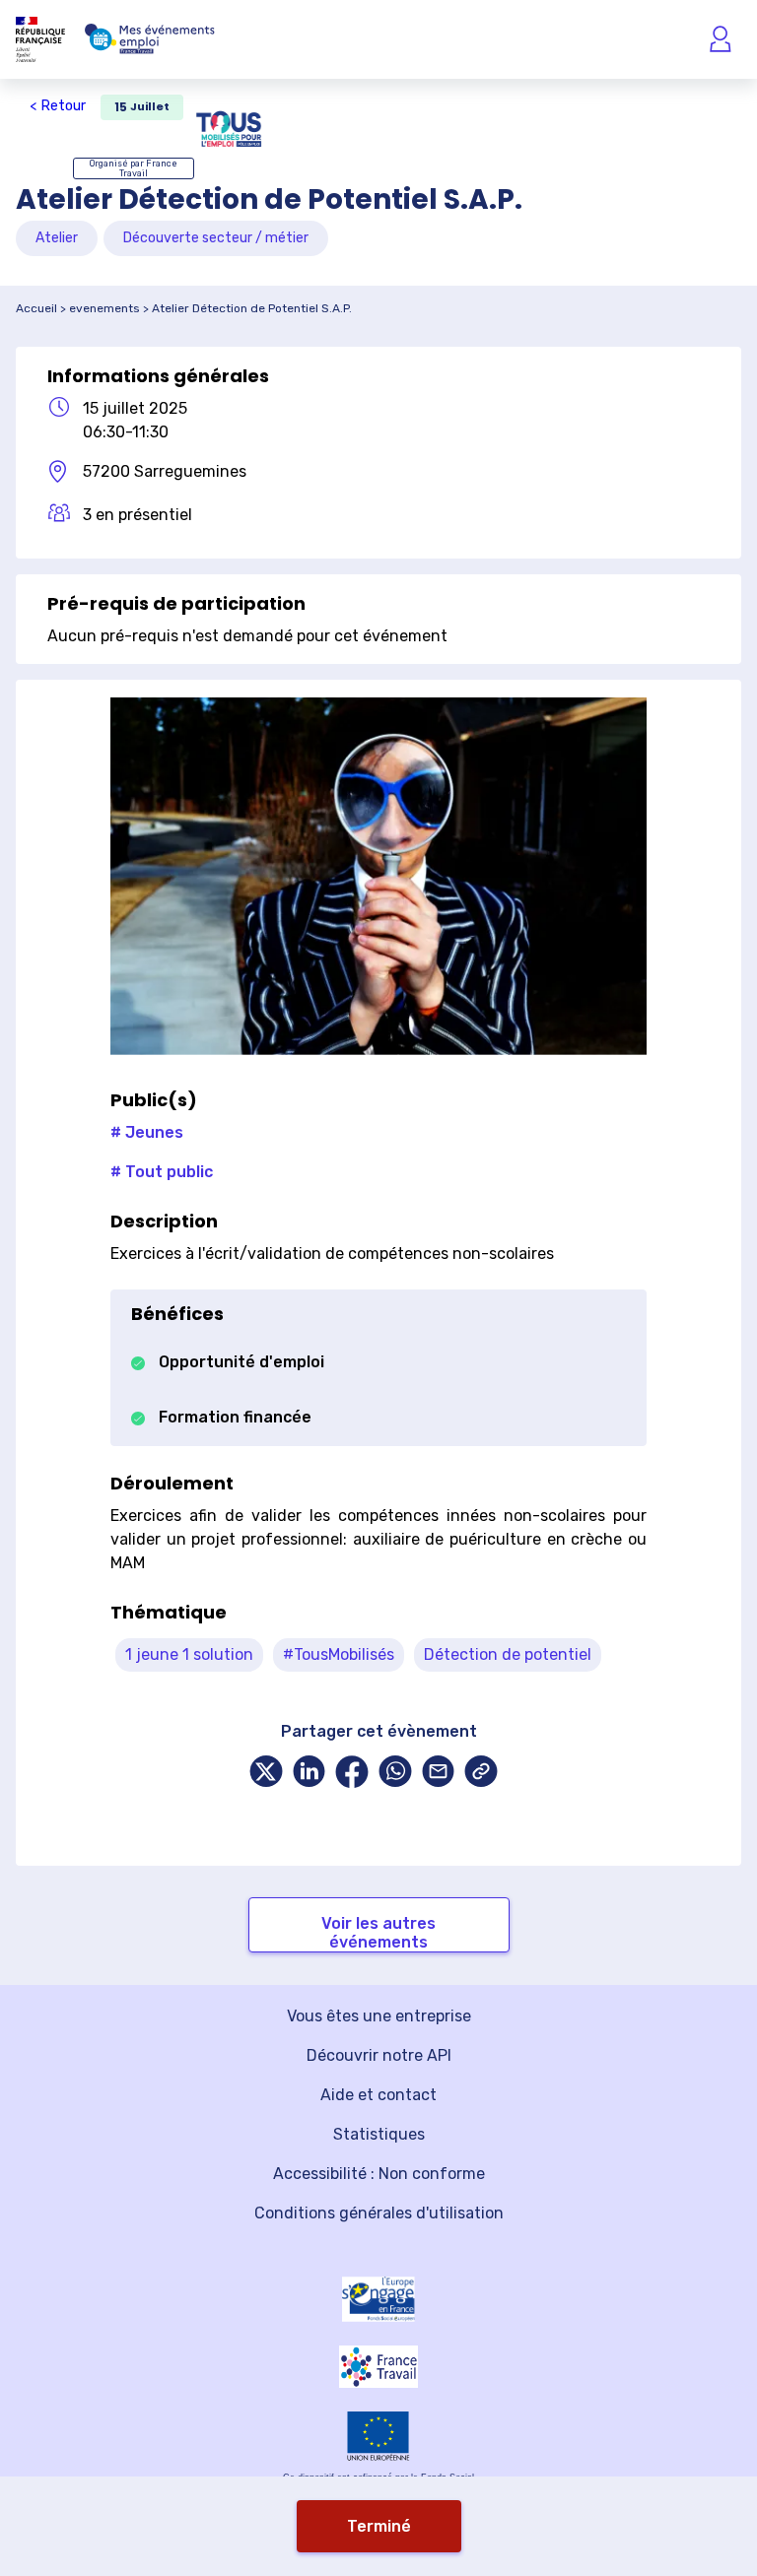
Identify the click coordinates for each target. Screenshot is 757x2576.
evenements (104, 308)
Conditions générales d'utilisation (379, 2213)
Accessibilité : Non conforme (379, 2174)
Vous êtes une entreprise (379, 2016)
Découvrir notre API (379, 2055)
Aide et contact (378, 2095)
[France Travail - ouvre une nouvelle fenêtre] (378, 2367)
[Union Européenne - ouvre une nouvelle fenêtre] (378, 2436)
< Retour (58, 106)
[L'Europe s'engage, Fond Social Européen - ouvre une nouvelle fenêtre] (378, 2299)
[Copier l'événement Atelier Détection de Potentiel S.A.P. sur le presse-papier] (481, 1774)
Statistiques (379, 2134)
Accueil (36, 308)
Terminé (379, 2526)
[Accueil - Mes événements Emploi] (150, 39)
